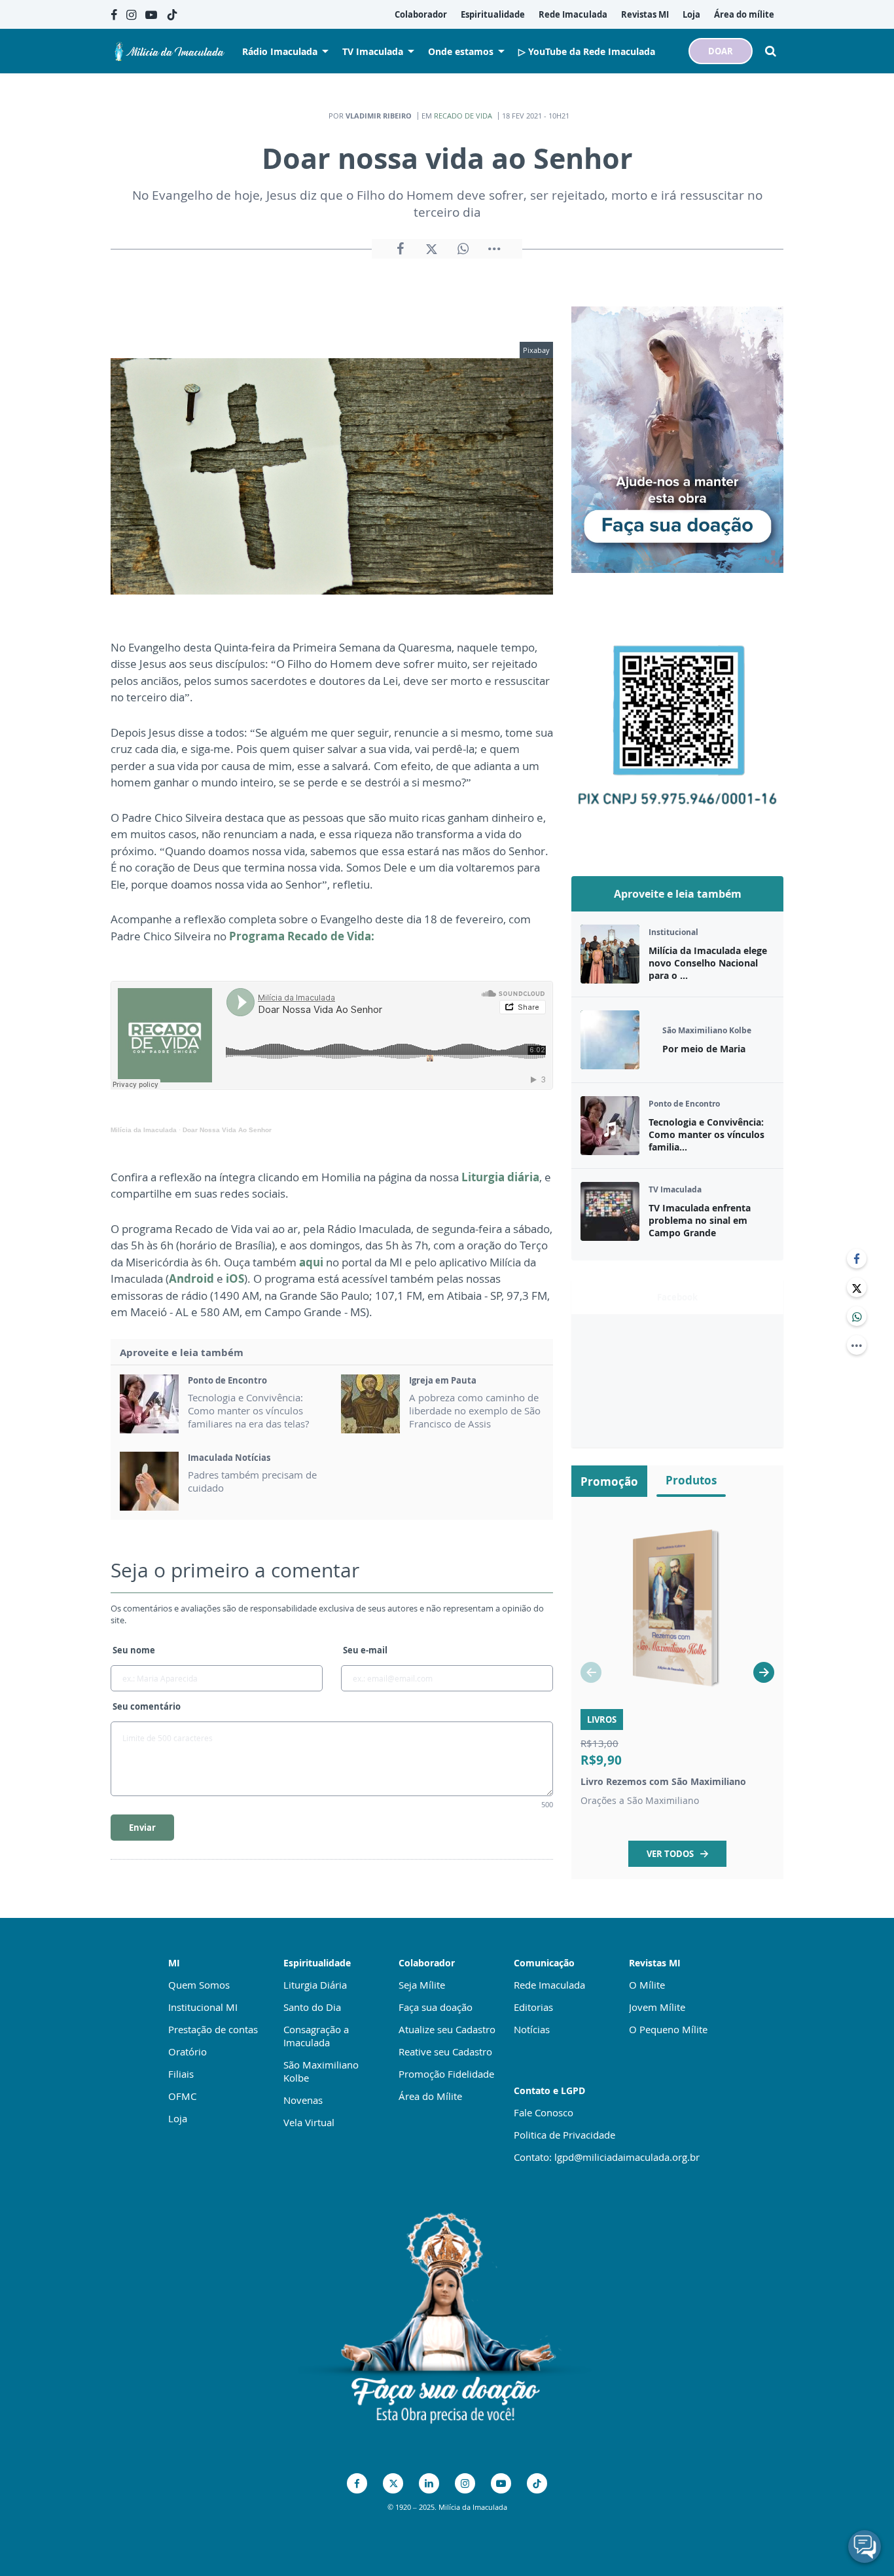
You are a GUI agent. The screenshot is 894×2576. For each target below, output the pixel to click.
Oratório (188, 2052)
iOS (235, 1279)
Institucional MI (203, 2007)
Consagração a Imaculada (316, 2036)
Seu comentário (147, 1706)
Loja (178, 2118)
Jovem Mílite (657, 2007)
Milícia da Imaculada (144, 1130)
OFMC (182, 2096)
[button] (764, 1672)
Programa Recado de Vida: (302, 936)
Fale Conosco (544, 2112)
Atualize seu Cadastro (447, 2029)
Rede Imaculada (549, 1985)
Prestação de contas (213, 2029)
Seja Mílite (422, 1985)
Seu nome (134, 1650)
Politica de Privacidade (564, 2135)
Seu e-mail (365, 1650)
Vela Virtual (309, 2122)
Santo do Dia (312, 2007)
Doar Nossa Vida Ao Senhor (227, 1130)
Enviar (142, 1828)
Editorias (533, 2007)
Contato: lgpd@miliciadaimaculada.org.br (607, 2157)
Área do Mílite (430, 2096)
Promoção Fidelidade (446, 2074)
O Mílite (647, 1985)
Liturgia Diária (315, 1985)
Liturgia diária (500, 1177)
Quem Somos (199, 1985)
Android (191, 1279)
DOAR (721, 51)
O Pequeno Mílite (668, 2029)
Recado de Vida (463, 116)
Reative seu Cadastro (445, 2052)
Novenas (303, 2100)
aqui (311, 1262)
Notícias (532, 2029)
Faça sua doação (436, 2007)
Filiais (181, 2074)
